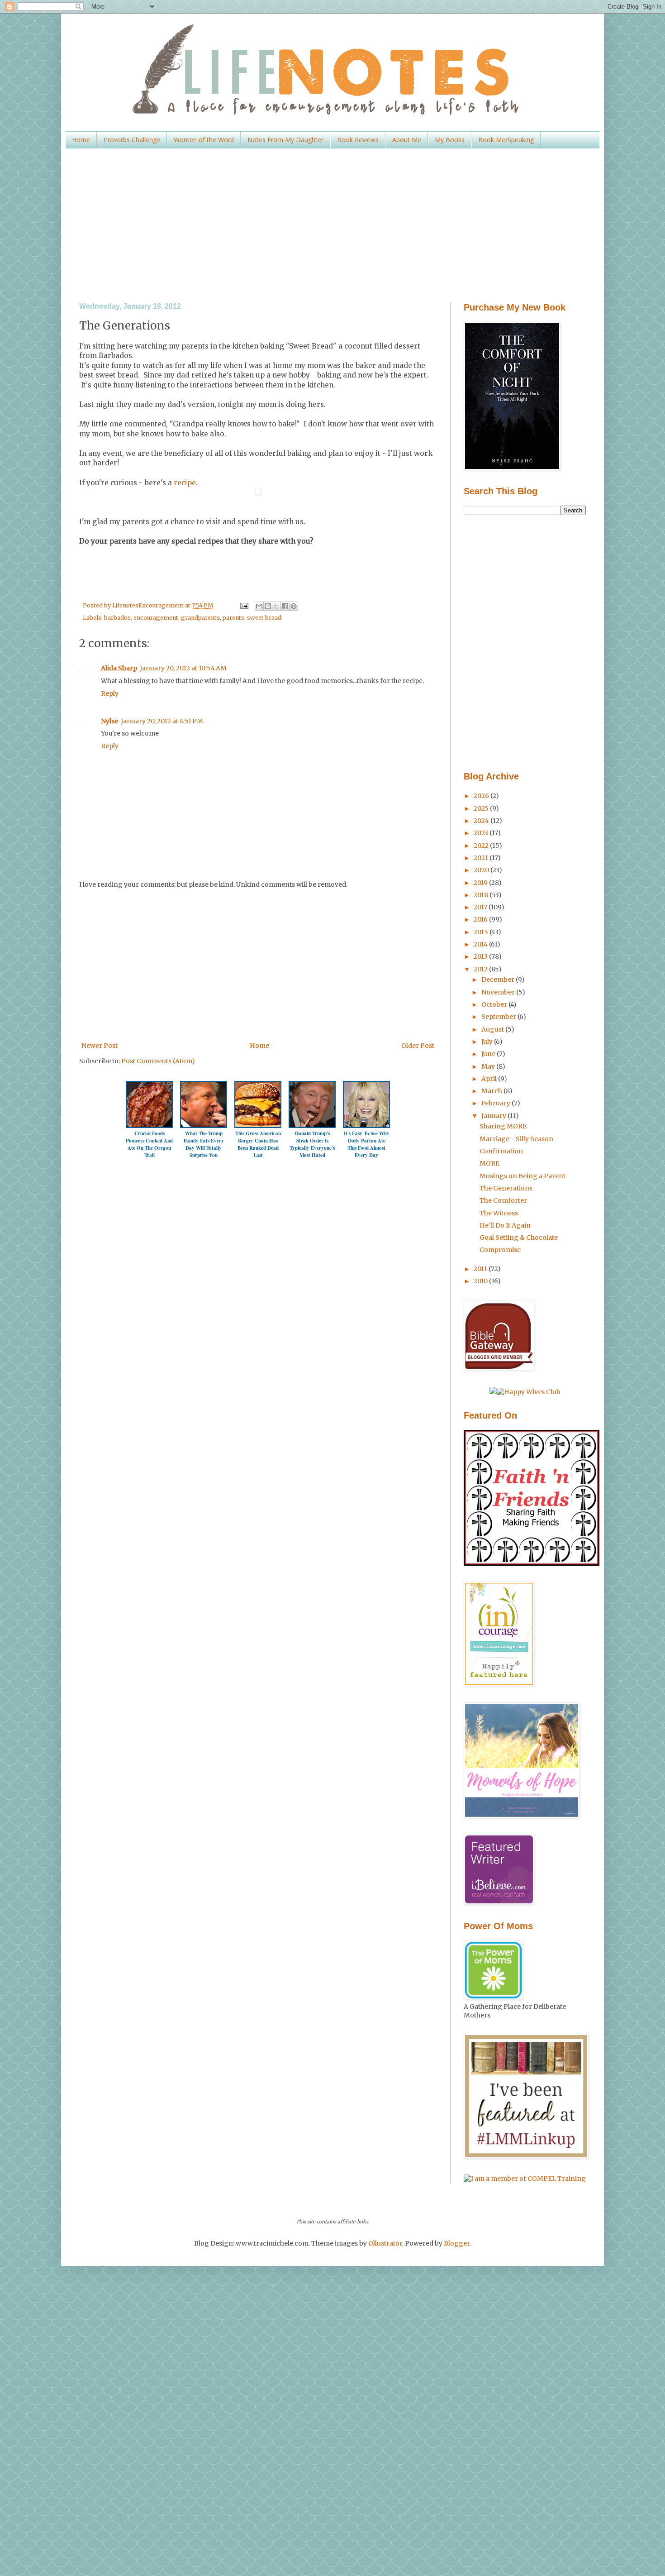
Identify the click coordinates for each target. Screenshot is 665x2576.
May (489, 1066)
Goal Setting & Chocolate (519, 1238)
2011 (481, 1269)
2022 (482, 846)
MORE (489, 1163)
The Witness (499, 1213)
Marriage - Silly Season (516, 1139)
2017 (481, 907)
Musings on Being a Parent (522, 1176)
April (490, 1079)
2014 (481, 944)
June (489, 1054)
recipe (184, 483)
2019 (481, 883)
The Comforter (503, 1200)
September (499, 1017)
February (496, 1103)
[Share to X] (276, 606)
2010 (481, 1281)
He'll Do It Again (505, 1225)
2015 (482, 932)
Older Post (418, 1046)
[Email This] (259, 606)
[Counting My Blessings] (532, 1563)
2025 (482, 808)
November (499, 992)
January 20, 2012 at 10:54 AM (183, 668)
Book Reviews (358, 140)
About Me (407, 140)
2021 (482, 858)
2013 (481, 956)
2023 (482, 833)
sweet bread (264, 618)
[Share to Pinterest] (294, 606)
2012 (481, 969)
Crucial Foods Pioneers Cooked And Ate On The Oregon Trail (149, 1144)
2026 (482, 796)
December (499, 980)
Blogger (457, 2243)
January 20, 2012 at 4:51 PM (162, 721)
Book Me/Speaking (506, 140)
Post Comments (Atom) (158, 1061)
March (492, 1091)
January (494, 1116)
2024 (482, 821)
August (493, 1029)
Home (81, 140)
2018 (482, 895)
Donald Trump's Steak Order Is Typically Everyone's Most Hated (312, 1144)
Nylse (109, 721)
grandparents (200, 618)
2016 (481, 919)
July (488, 1042)
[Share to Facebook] (285, 606)
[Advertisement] (332, 225)
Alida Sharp (119, 668)
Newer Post (100, 1046)
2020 (482, 870)
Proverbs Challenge (132, 140)
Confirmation (501, 1151)
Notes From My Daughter (285, 140)
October (495, 1004)
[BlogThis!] (268, 606)
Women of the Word (204, 140)
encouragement (156, 618)
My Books (450, 140)
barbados (117, 618)
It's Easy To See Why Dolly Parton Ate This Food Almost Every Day (367, 1144)
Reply (110, 693)
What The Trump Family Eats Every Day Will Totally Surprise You (204, 1144)
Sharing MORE (503, 1126)
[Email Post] (243, 605)
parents (233, 618)
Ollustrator (385, 2243)
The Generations (506, 1188)
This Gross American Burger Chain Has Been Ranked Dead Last (258, 1144)
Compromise (500, 1250)
